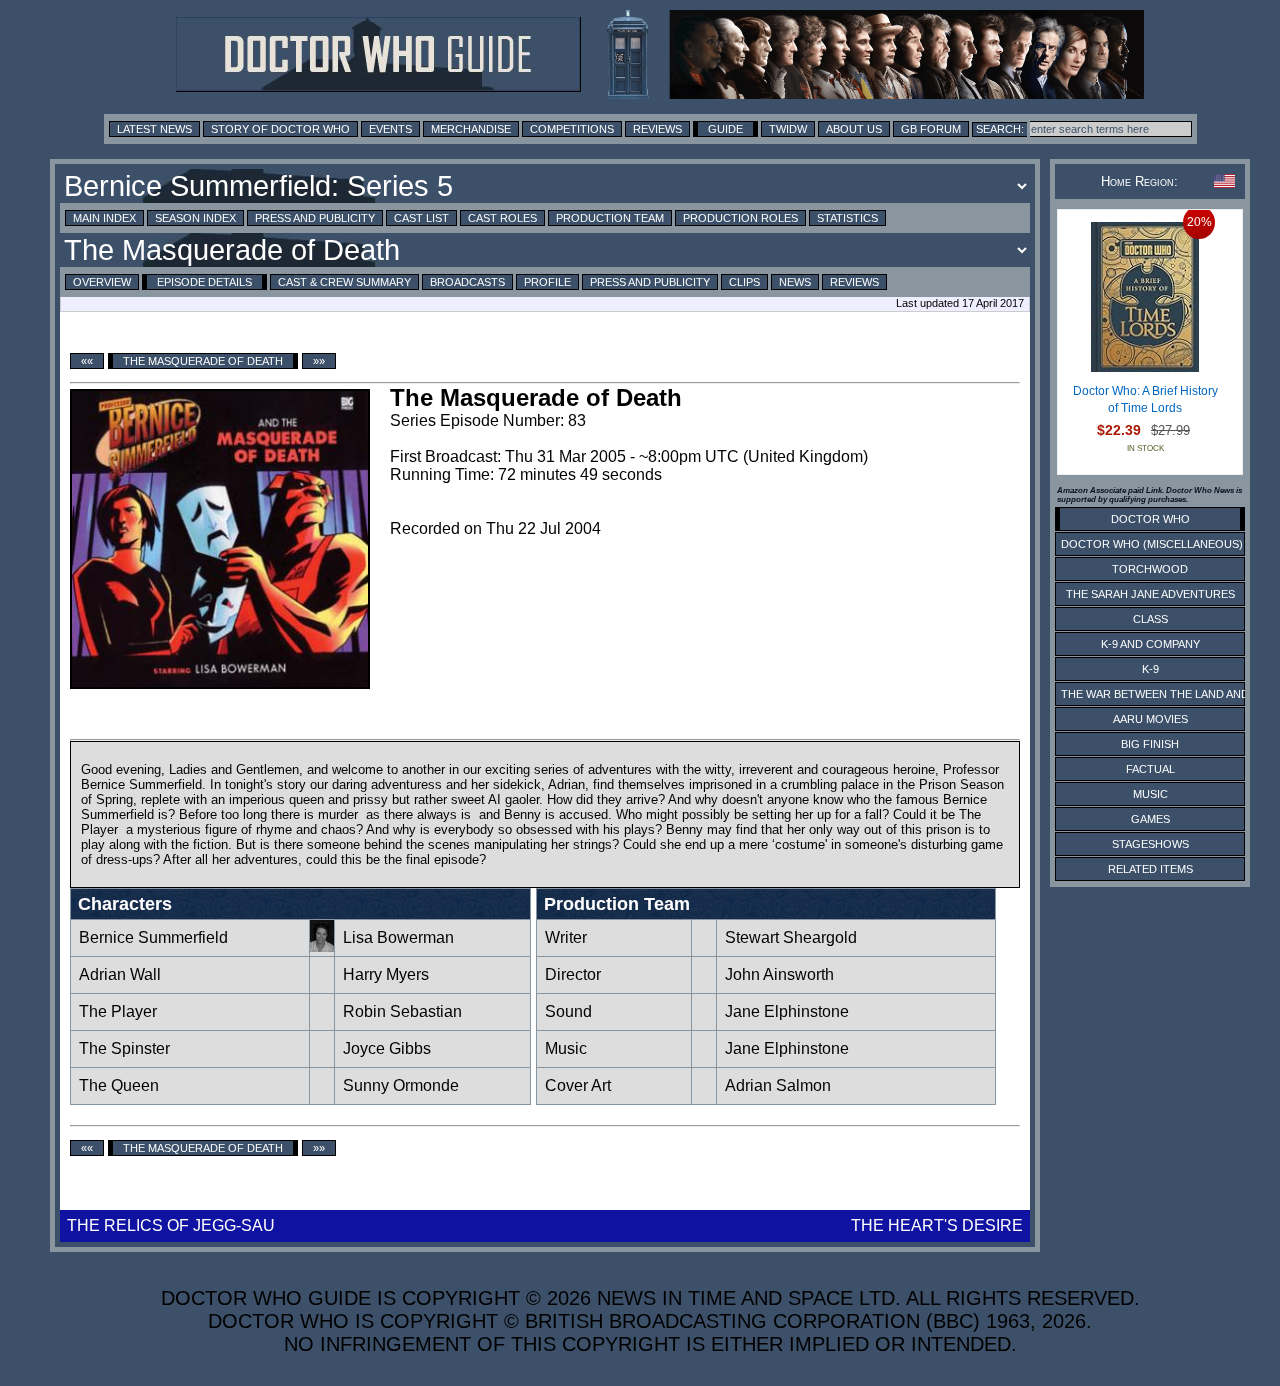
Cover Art (578, 1085)
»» (319, 361)
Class (1150, 619)
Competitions (572, 129)
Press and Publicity (315, 218)
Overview (102, 282)
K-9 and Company (1150, 644)
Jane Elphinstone (787, 1011)
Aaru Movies (1150, 719)
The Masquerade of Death (203, 361)
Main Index (104, 218)
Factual (1150, 769)
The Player (118, 1011)
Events (390, 129)
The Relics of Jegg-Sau (171, 1225)
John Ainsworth (779, 974)
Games (1150, 819)
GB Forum (931, 129)
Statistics (847, 218)
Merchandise (471, 129)
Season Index (195, 218)
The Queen (119, 1085)
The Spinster (124, 1048)
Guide (725, 129)
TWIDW (788, 129)
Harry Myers (386, 974)
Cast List (421, 218)
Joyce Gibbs (387, 1048)
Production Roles (740, 218)
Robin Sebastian (402, 1011)
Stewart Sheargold (791, 937)
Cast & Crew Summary (344, 282)
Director (573, 974)
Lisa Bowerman (398, 937)
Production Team (610, 218)
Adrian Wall (120, 974)
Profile (547, 282)
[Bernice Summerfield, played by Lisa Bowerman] (322, 946)
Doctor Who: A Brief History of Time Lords (1145, 400)
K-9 (1150, 669)
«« (87, 361)
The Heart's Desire (937, 1225)
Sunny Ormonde (401, 1085)
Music (566, 1048)
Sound (568, 1011)
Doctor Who (1150, 519)
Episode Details (204, 282)
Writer (566, 937)
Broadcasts (467, 282)
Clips (744, 282)
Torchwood (1150, 569)
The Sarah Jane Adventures (1150, 594)
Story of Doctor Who (280, 129)
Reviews (657, 129)
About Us (854, 129)
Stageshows (1150, 844)
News (795, 282)
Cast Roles (502, 218)
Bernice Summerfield (153, 937)
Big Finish (1150, 744)
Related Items (1150, 869)
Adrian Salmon (778, 1085)
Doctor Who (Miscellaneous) (1152, 544)
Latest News (154, 129)
